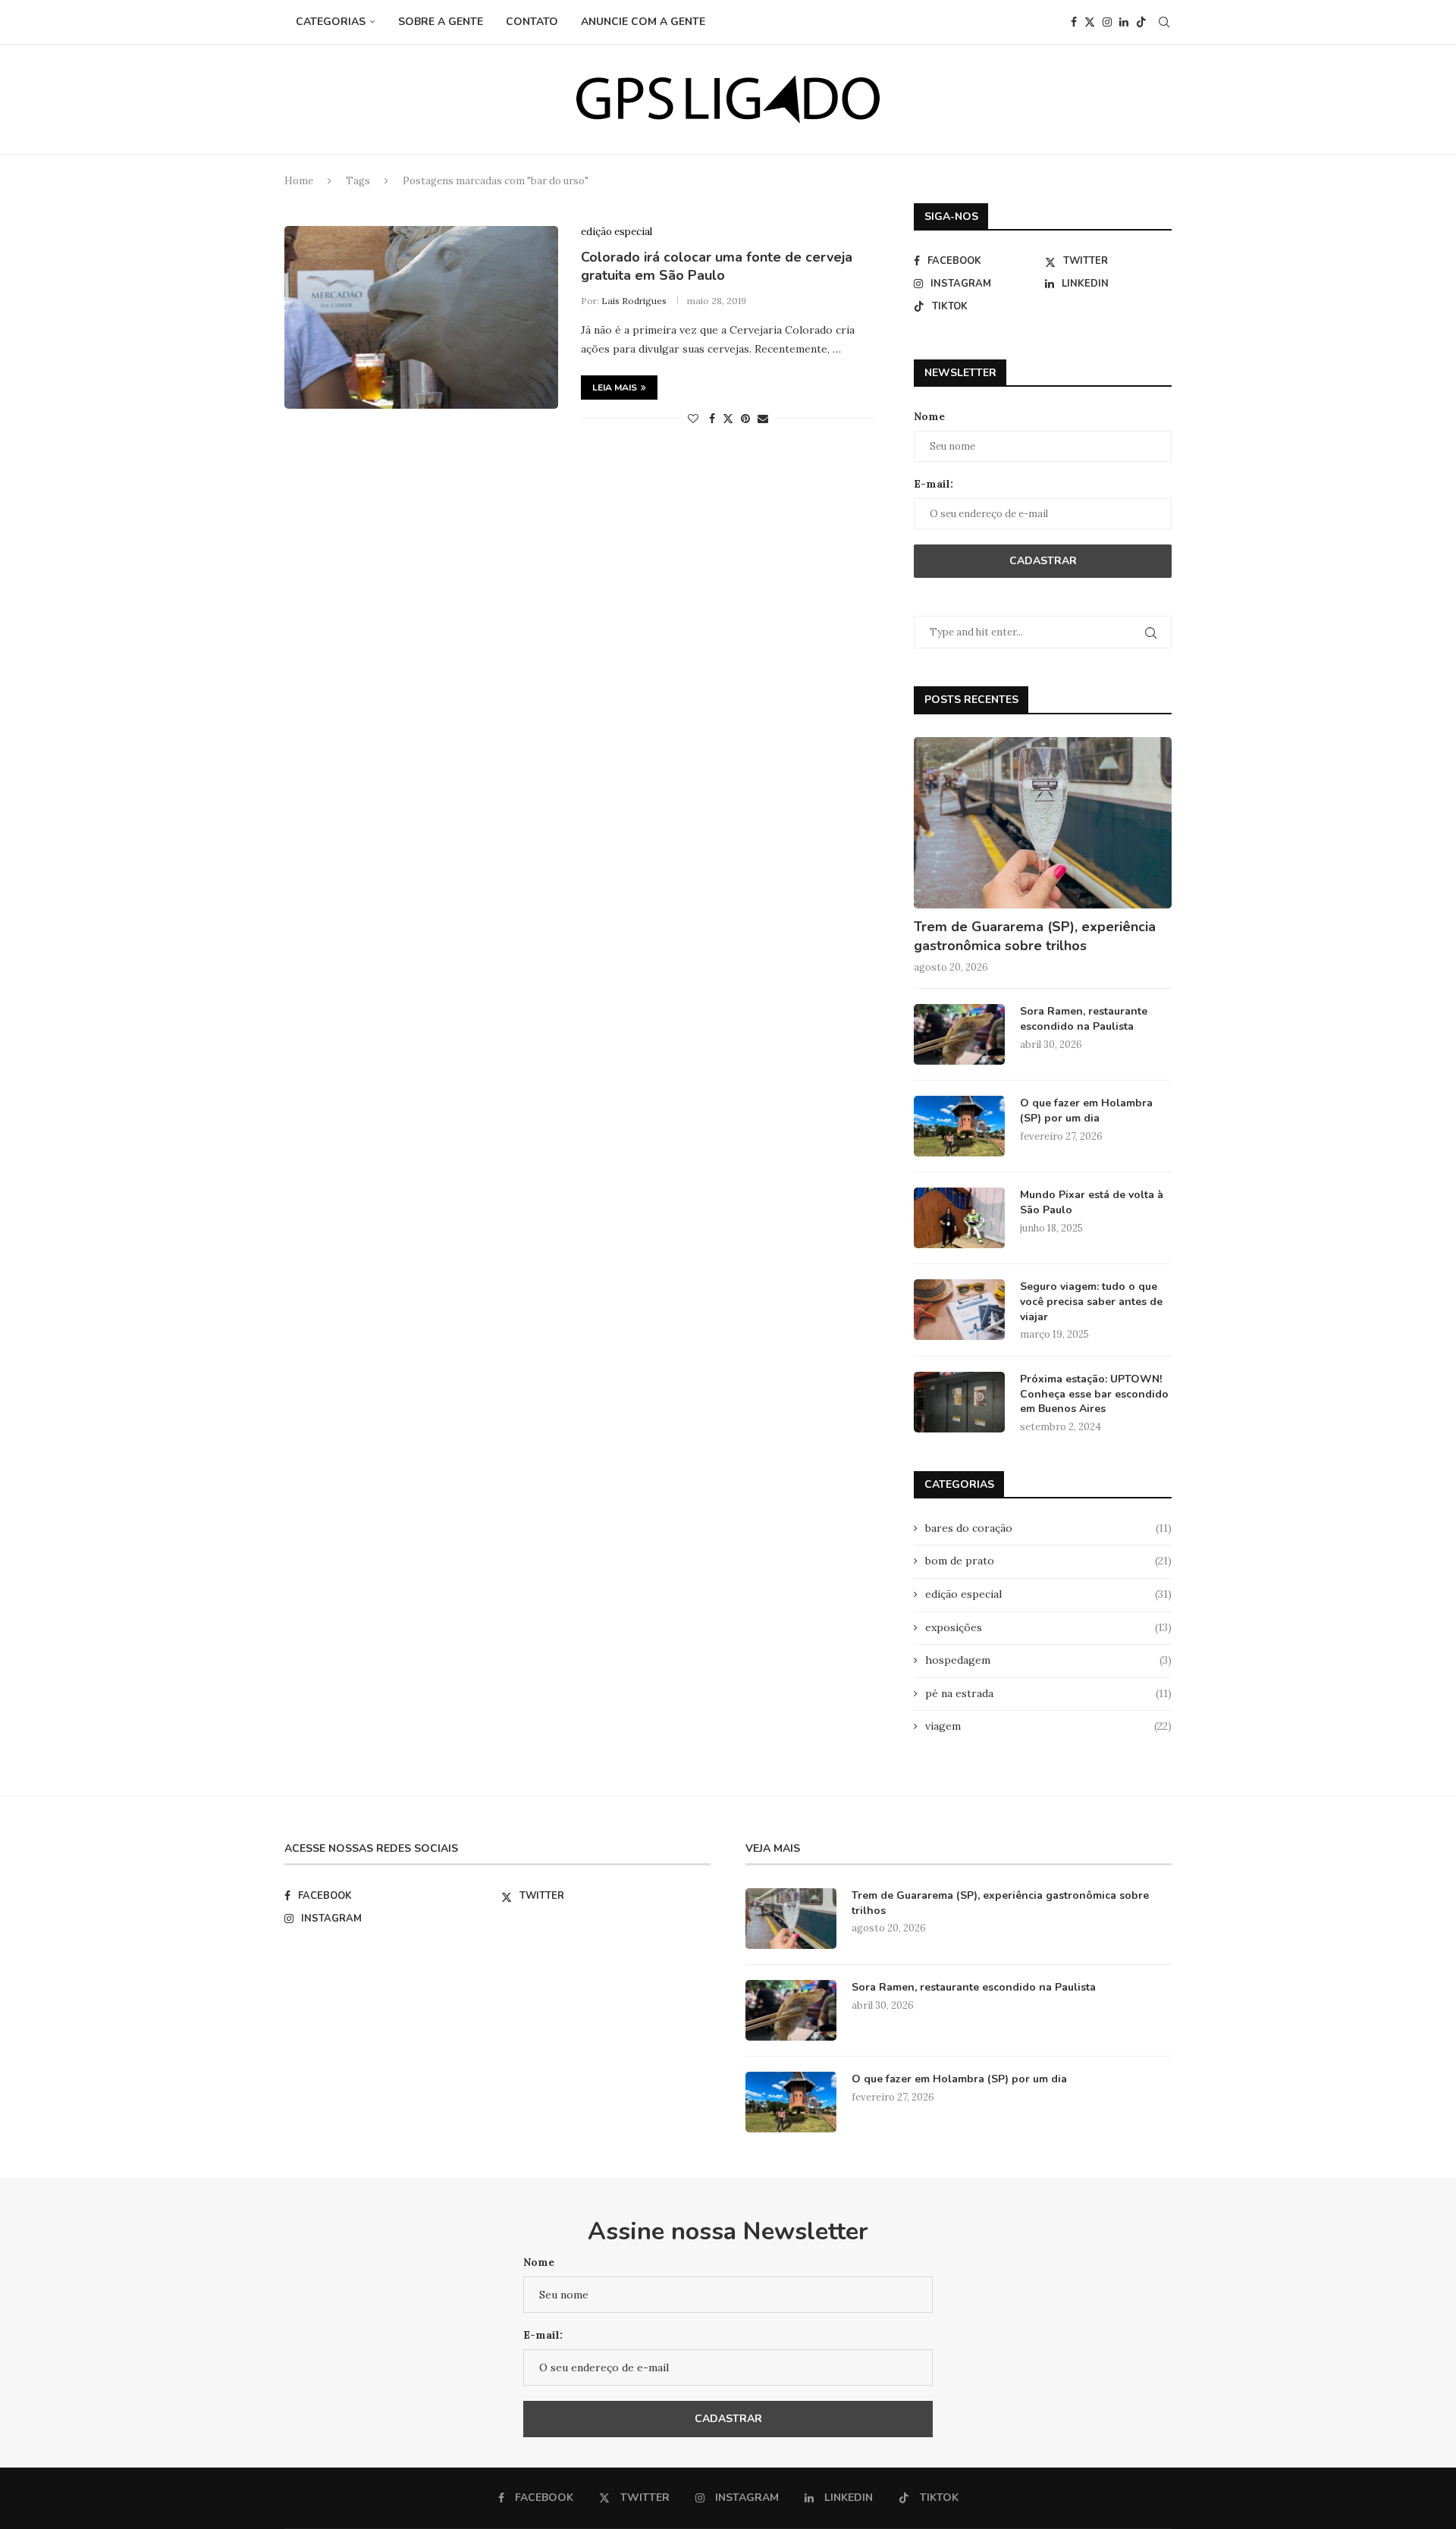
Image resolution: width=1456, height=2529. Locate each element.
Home (299, 181)
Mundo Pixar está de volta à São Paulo (1092, 1202)
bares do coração (1048, 1528)
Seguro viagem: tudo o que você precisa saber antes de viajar (1091, 1301)
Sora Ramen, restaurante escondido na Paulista (1084, 1019)
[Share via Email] (763, 419)
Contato (532, 22)
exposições (1048, 1627)
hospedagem (1048, 1660)
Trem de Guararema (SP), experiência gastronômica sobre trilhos (1035, 936)
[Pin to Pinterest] (745, 419)
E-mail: (934, 484)
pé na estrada (1048, 1693)
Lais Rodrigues (634, 301)
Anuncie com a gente (643, 22)
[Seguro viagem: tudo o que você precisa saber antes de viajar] (959, 1310)
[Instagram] (1107, 22)
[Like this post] (693, 419)
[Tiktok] (1141, 22)
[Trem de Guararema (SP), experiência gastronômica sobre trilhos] (1043, 823)
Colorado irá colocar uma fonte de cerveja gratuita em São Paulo (717, 266)
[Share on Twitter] (728, 419)
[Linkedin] (1124, 22)
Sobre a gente (441, 22)
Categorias (331, 22)
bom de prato (1048, 1561)
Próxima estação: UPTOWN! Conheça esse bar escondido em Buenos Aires (1094, 1394)
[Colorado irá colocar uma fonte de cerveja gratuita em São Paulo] (421, 317)
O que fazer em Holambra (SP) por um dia (1086, 1111)
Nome (929, 416)
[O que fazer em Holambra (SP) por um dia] (959, 1126)
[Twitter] (1090, 22)
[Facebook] (1074, 22)
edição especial (1048, 1594)
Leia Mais (615, 388)
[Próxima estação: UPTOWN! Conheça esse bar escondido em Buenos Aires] (959, 1402)
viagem (1048, 1726)
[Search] (1164, 22)
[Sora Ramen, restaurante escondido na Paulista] (959, 1034)
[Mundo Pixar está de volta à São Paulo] (959, 1218)
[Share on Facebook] (712, 419)
